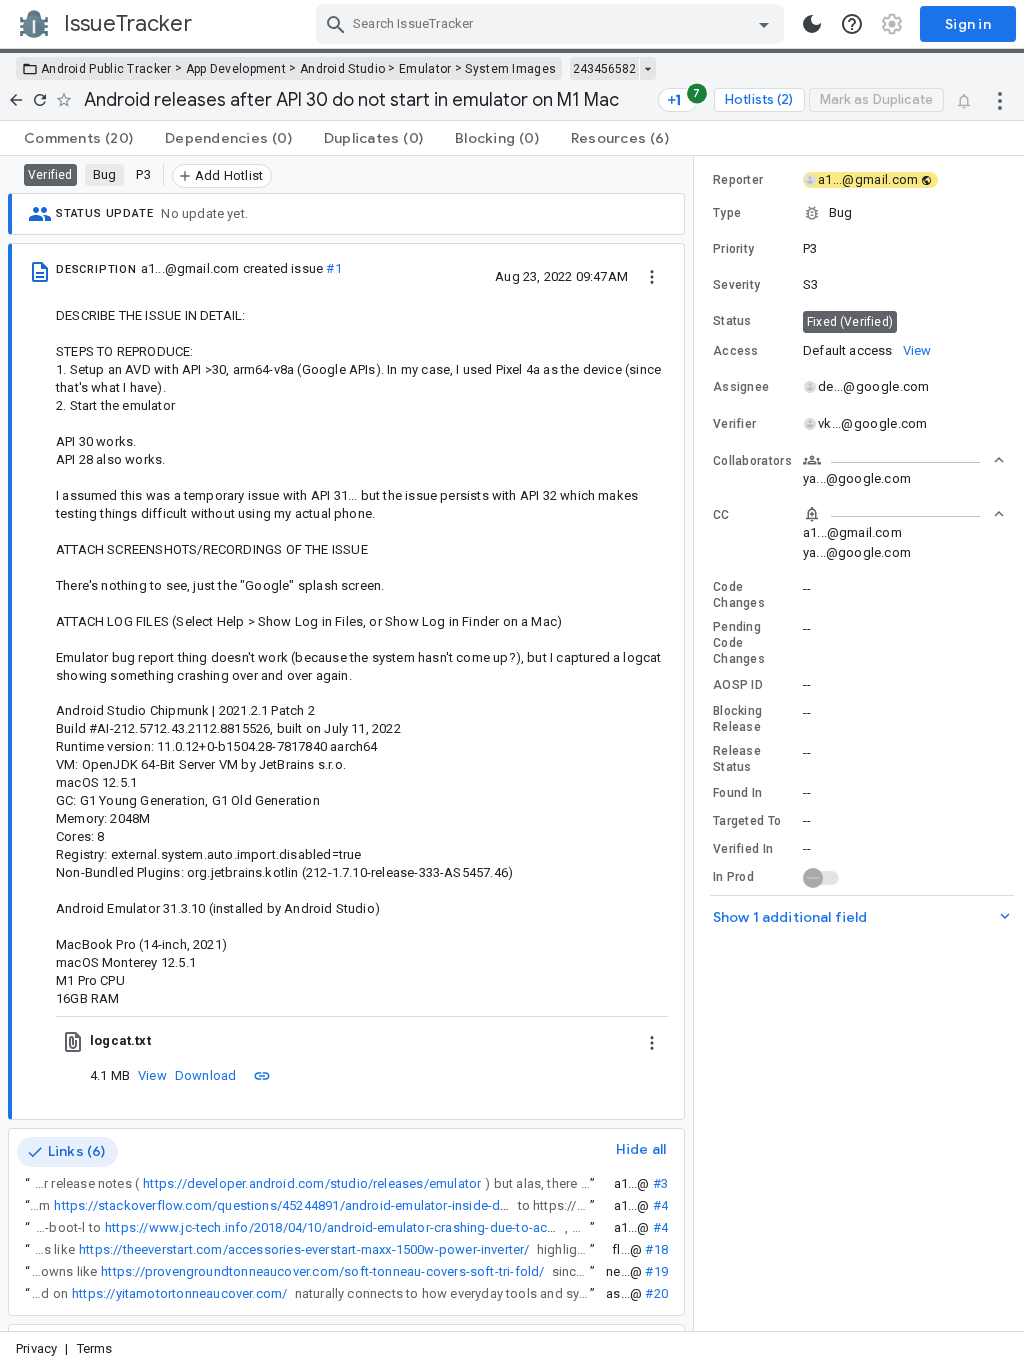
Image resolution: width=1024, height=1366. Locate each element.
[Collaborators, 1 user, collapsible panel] (904, 460)
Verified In (743, 849)
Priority (733, 249)
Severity (736, 285)
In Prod (733, 877)
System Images (510, 69)
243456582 (604, 69)
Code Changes (739, 595)
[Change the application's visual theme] (812, 24)
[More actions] (1000, 100)
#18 (656, 1249)
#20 (656, 1293)
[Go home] (16, 100)
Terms (95, 1348)
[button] (859, 213)
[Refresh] (40, 100)
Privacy (36, 1348)
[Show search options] (764, 24)
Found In (737, 793)
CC (721, 515)
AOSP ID (738, 685)
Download (206, 1075)
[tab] (78, 138)
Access (736, 351)
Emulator (425, 69)
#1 (333, 268)
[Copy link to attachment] (262, 1075)
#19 (656, 1271)
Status (732, 321)
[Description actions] (652, 276)
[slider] (697, 743)
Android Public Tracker (106, 69)
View (152, 1075)
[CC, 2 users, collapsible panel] (904, 514)
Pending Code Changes (739, 643)
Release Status (737, 759)
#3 (660, 1183)
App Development (236, 69)
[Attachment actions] (652, 1041)
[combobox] (552, 24)
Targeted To (747, 821)
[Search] (336, 24)
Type (727, 213)
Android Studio (342, 69)
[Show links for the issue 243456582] (647, 69)
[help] (852, 24)
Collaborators (752, 461)
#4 (660, 1205)
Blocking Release (737, 719)
